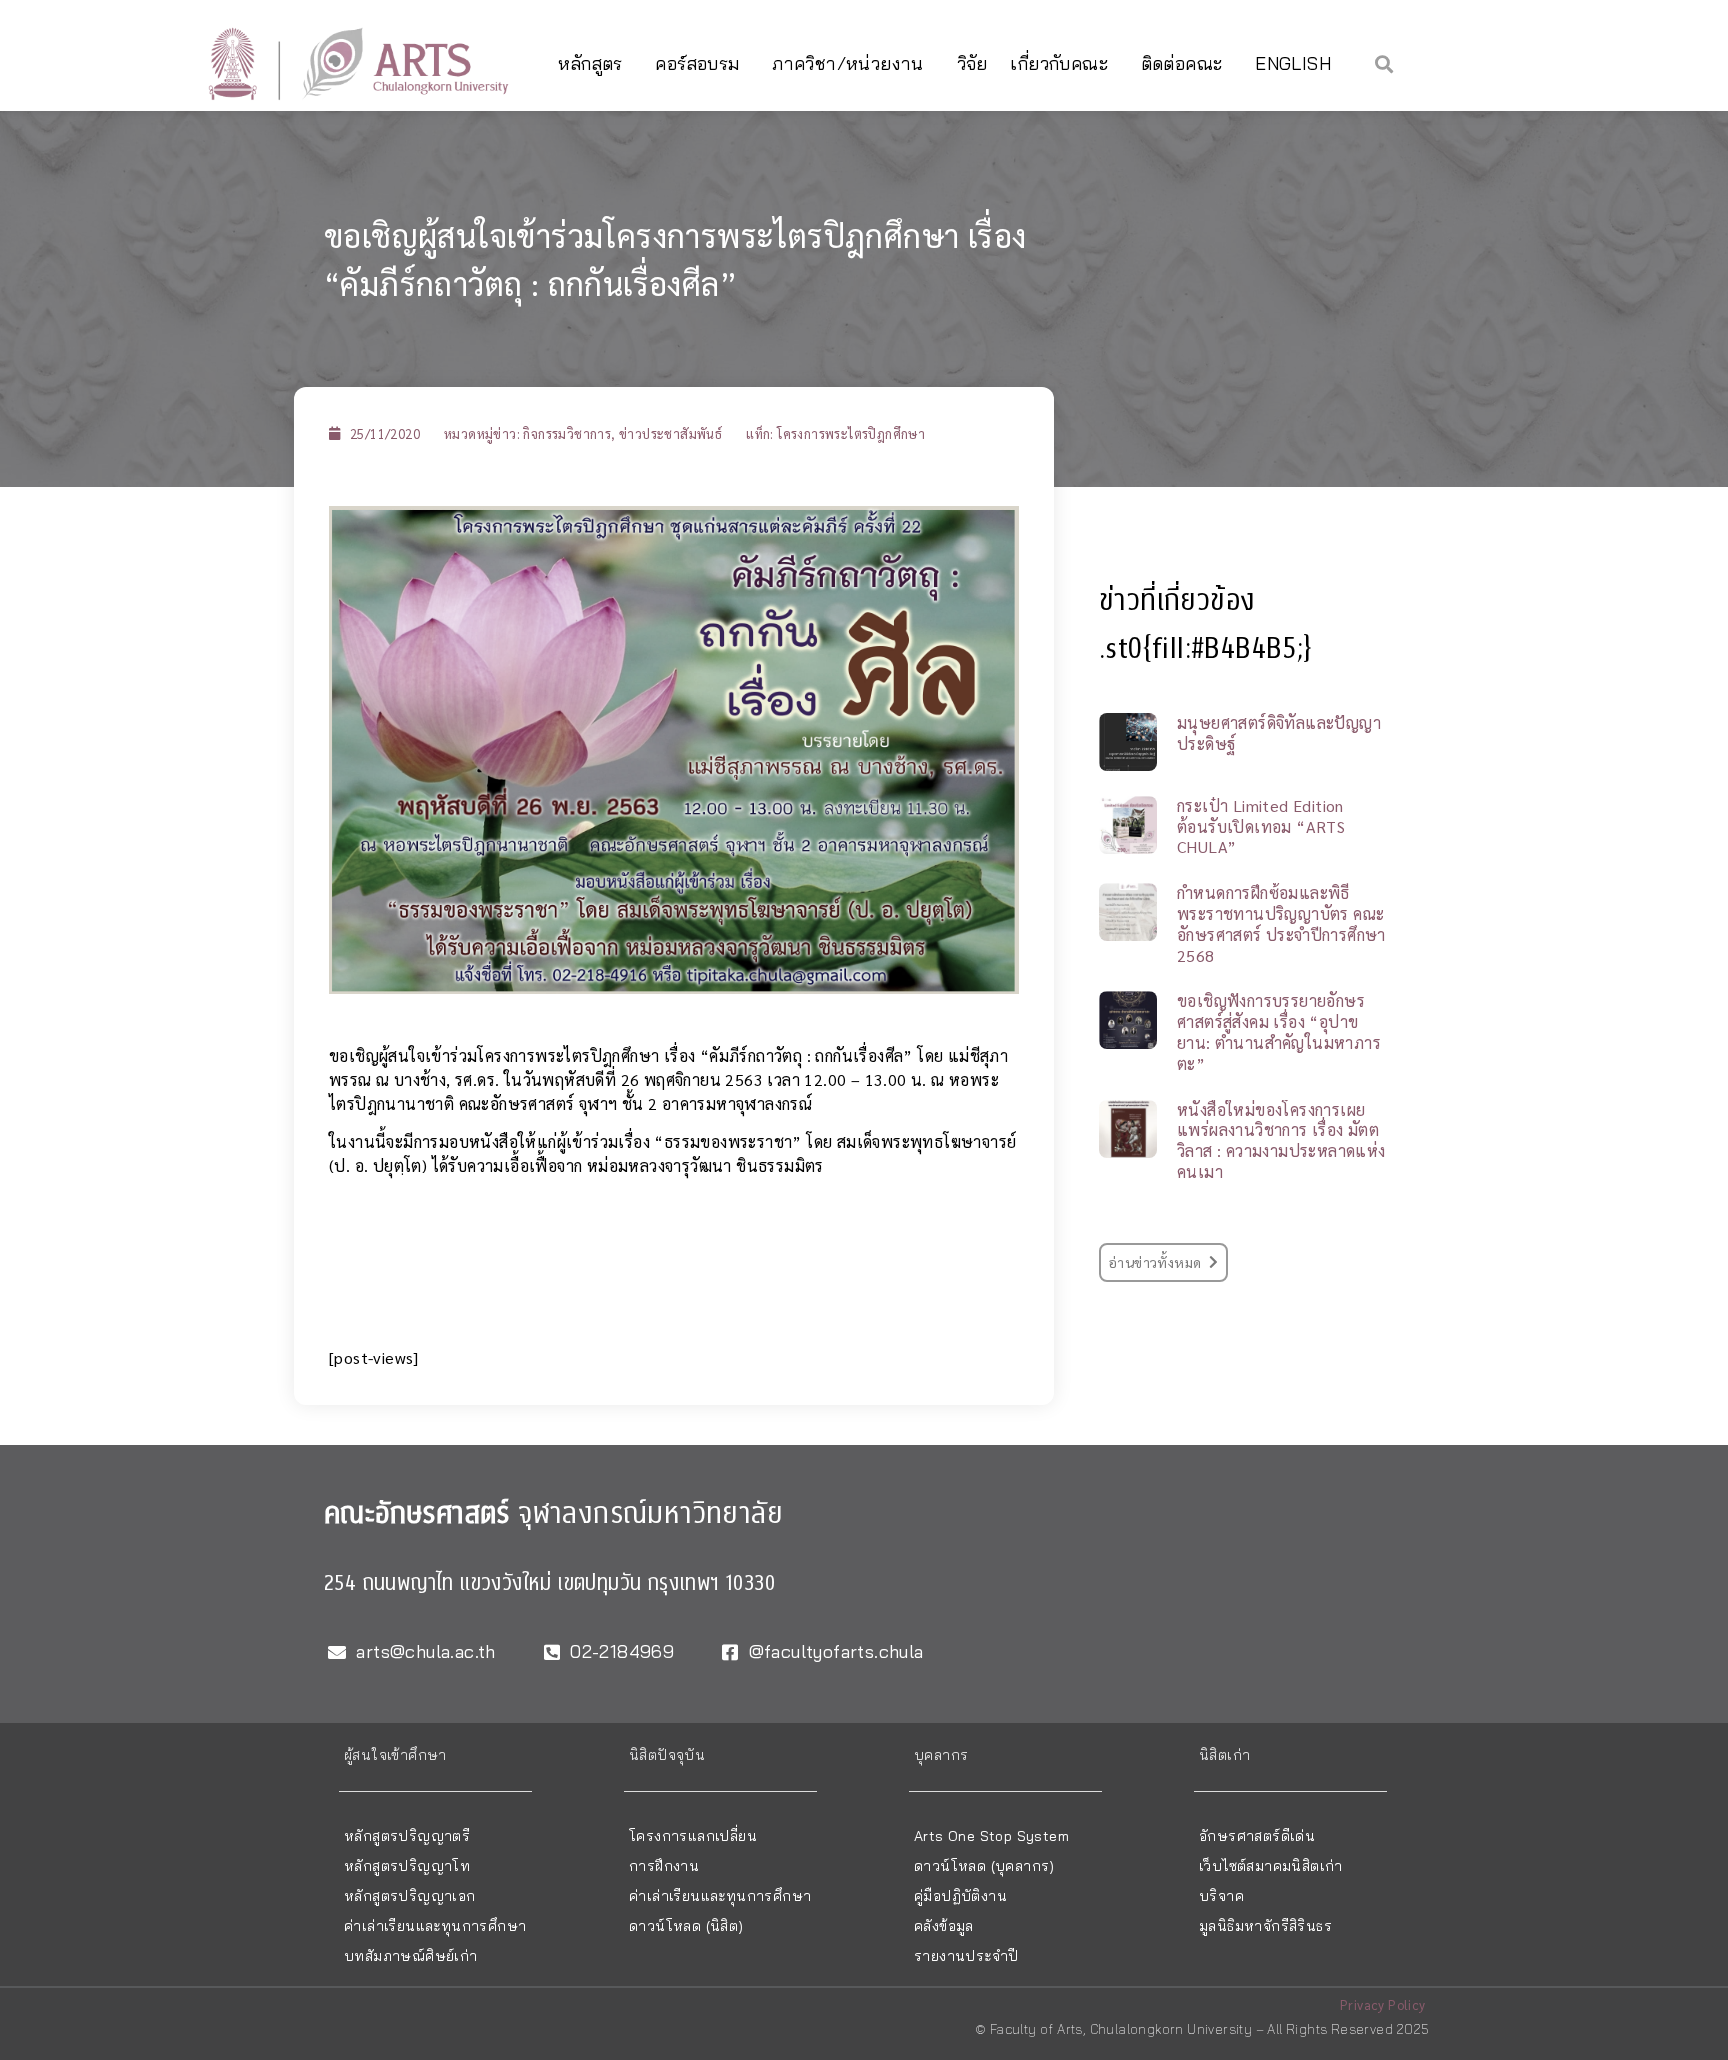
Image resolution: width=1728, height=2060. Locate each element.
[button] (1384, 63)
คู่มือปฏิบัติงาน (960, 1896)
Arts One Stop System (991, 1836)
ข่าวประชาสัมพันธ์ (670, 433)
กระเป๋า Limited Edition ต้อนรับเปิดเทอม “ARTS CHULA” (1261, 826)
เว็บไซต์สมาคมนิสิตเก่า (1271, 1866)
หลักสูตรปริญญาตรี (407, 1836)
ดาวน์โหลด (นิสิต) (686, 1926)
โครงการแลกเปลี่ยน (693, 1836)
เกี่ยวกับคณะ (1059, 63)
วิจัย (972, 63)
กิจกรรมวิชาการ (567, 433)
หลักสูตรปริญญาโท (407, 1866)
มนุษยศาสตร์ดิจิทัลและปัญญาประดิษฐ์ (1279, 733)
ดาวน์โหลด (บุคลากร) (984, 1866)
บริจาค (1221, 1896)
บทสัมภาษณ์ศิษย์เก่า (411, 1956)
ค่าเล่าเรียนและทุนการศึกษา (435, 1926)
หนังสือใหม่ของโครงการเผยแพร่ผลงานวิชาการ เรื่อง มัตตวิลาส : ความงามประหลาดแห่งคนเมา (1281, 1140)
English (1293, 63)
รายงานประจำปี (966, 1956)
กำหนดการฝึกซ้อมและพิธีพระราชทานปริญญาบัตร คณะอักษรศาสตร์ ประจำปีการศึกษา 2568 (1281, 923)
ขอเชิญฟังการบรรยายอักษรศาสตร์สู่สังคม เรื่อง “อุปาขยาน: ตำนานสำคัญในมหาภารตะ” (1279, 1031)
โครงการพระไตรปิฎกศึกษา (851, 433)
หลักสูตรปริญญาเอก (410, 1896)
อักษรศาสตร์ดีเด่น (1257, 1836)
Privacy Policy (1383, 2004)
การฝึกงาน (664, 1866)
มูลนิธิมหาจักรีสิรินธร (1265, 1926)
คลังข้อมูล (944, 1926)
